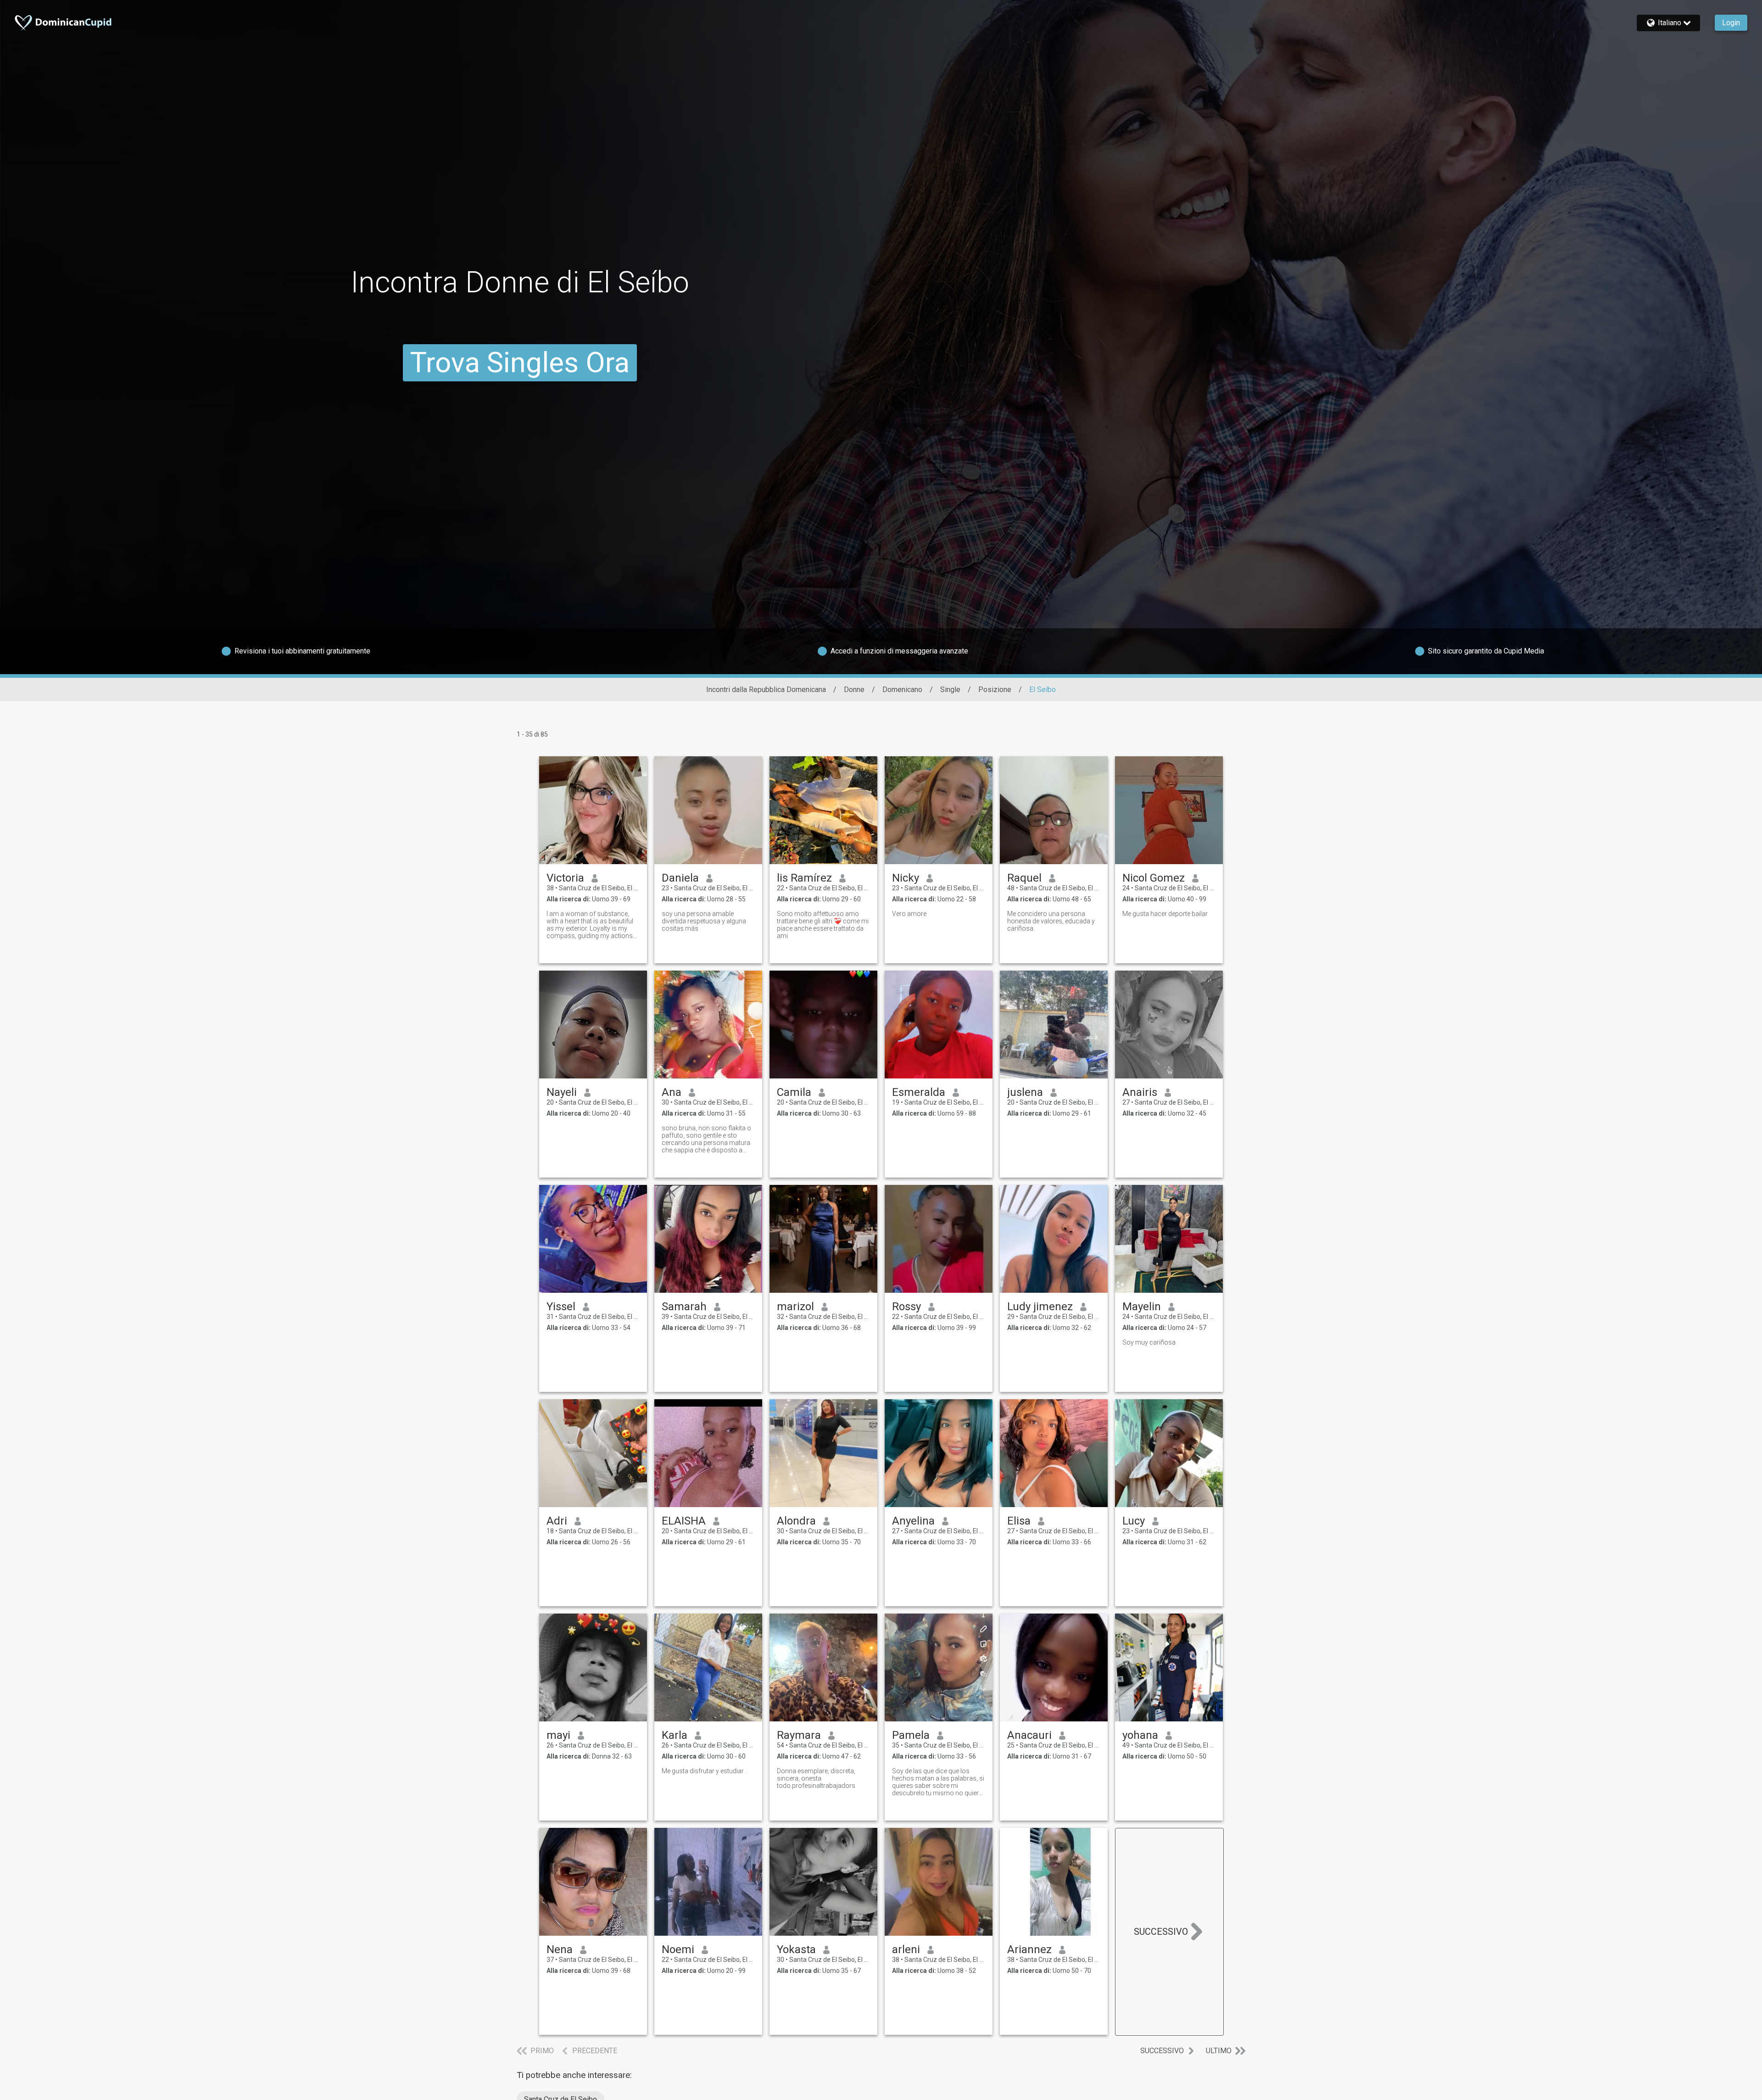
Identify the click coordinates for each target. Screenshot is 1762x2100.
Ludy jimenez (1040, 1307)
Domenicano (902, 690)
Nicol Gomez (1154, 878)
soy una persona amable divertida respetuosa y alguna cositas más (704, 921)
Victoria (565, 878)
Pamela (911, 1735)
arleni (906, 1949)
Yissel (561, 1307)
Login (1731, 23)
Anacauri (1029, 1735)
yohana (1140, 1735)
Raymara (799, 1735)
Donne (854, 690)
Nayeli (562, 1092)
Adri (557, 1521)
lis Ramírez (804, 878)
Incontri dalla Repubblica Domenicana (766, 690)
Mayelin (1142, 1307)
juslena (1025, 1092)
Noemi (678, 1949)
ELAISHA (684, 1521)
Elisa (1019, 1521)
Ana (672, 1092)
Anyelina (913, 1521)
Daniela (680, 878)
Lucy (1134, 1521)
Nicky (906, 878)
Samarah (684, 1307)
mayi (558, 1735)
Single (950, 690)
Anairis (1140, 1092)
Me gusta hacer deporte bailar (1165, 914)
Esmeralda (919, 1092)
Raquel (1024, 878)
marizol (795, 1307)
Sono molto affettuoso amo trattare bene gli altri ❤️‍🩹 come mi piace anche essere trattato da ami (823, 925)
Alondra (796, 1521)
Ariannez (1029, 1949)
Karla (675, 1735)
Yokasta (796, 1949)
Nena (560, 1949)
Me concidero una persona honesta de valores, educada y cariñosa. (1051, 921)
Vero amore (909, 914)
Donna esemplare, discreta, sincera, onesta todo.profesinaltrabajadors (816, 1778)
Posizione (995, 690)
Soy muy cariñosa (1149, 1342)
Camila (794, 1092)
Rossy (906, 1307)
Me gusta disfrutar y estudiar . (704, 1771)
